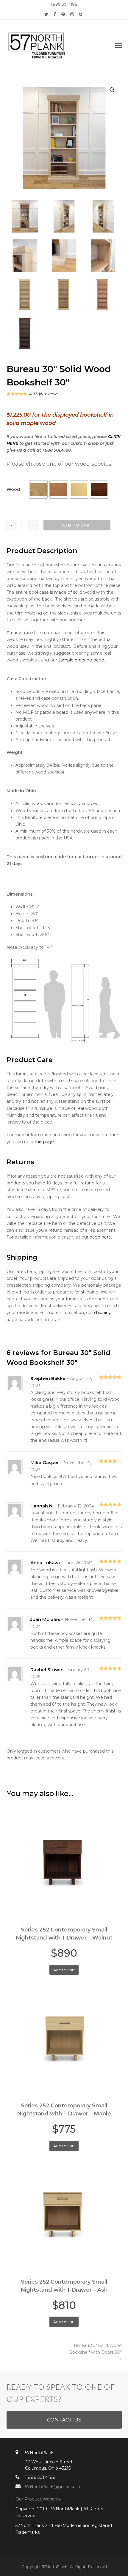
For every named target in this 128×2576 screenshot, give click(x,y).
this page (44, 1142)
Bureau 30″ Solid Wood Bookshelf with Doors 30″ (95, 2349)
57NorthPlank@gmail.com (53, 2487)
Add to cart (77, 525)
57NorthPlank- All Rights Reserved (74, 2566)
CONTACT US (64, 2420)
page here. (101, 1237)
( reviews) (49, 394)
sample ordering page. (82, 660)
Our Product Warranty (39, 2499)
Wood (13, 489)
